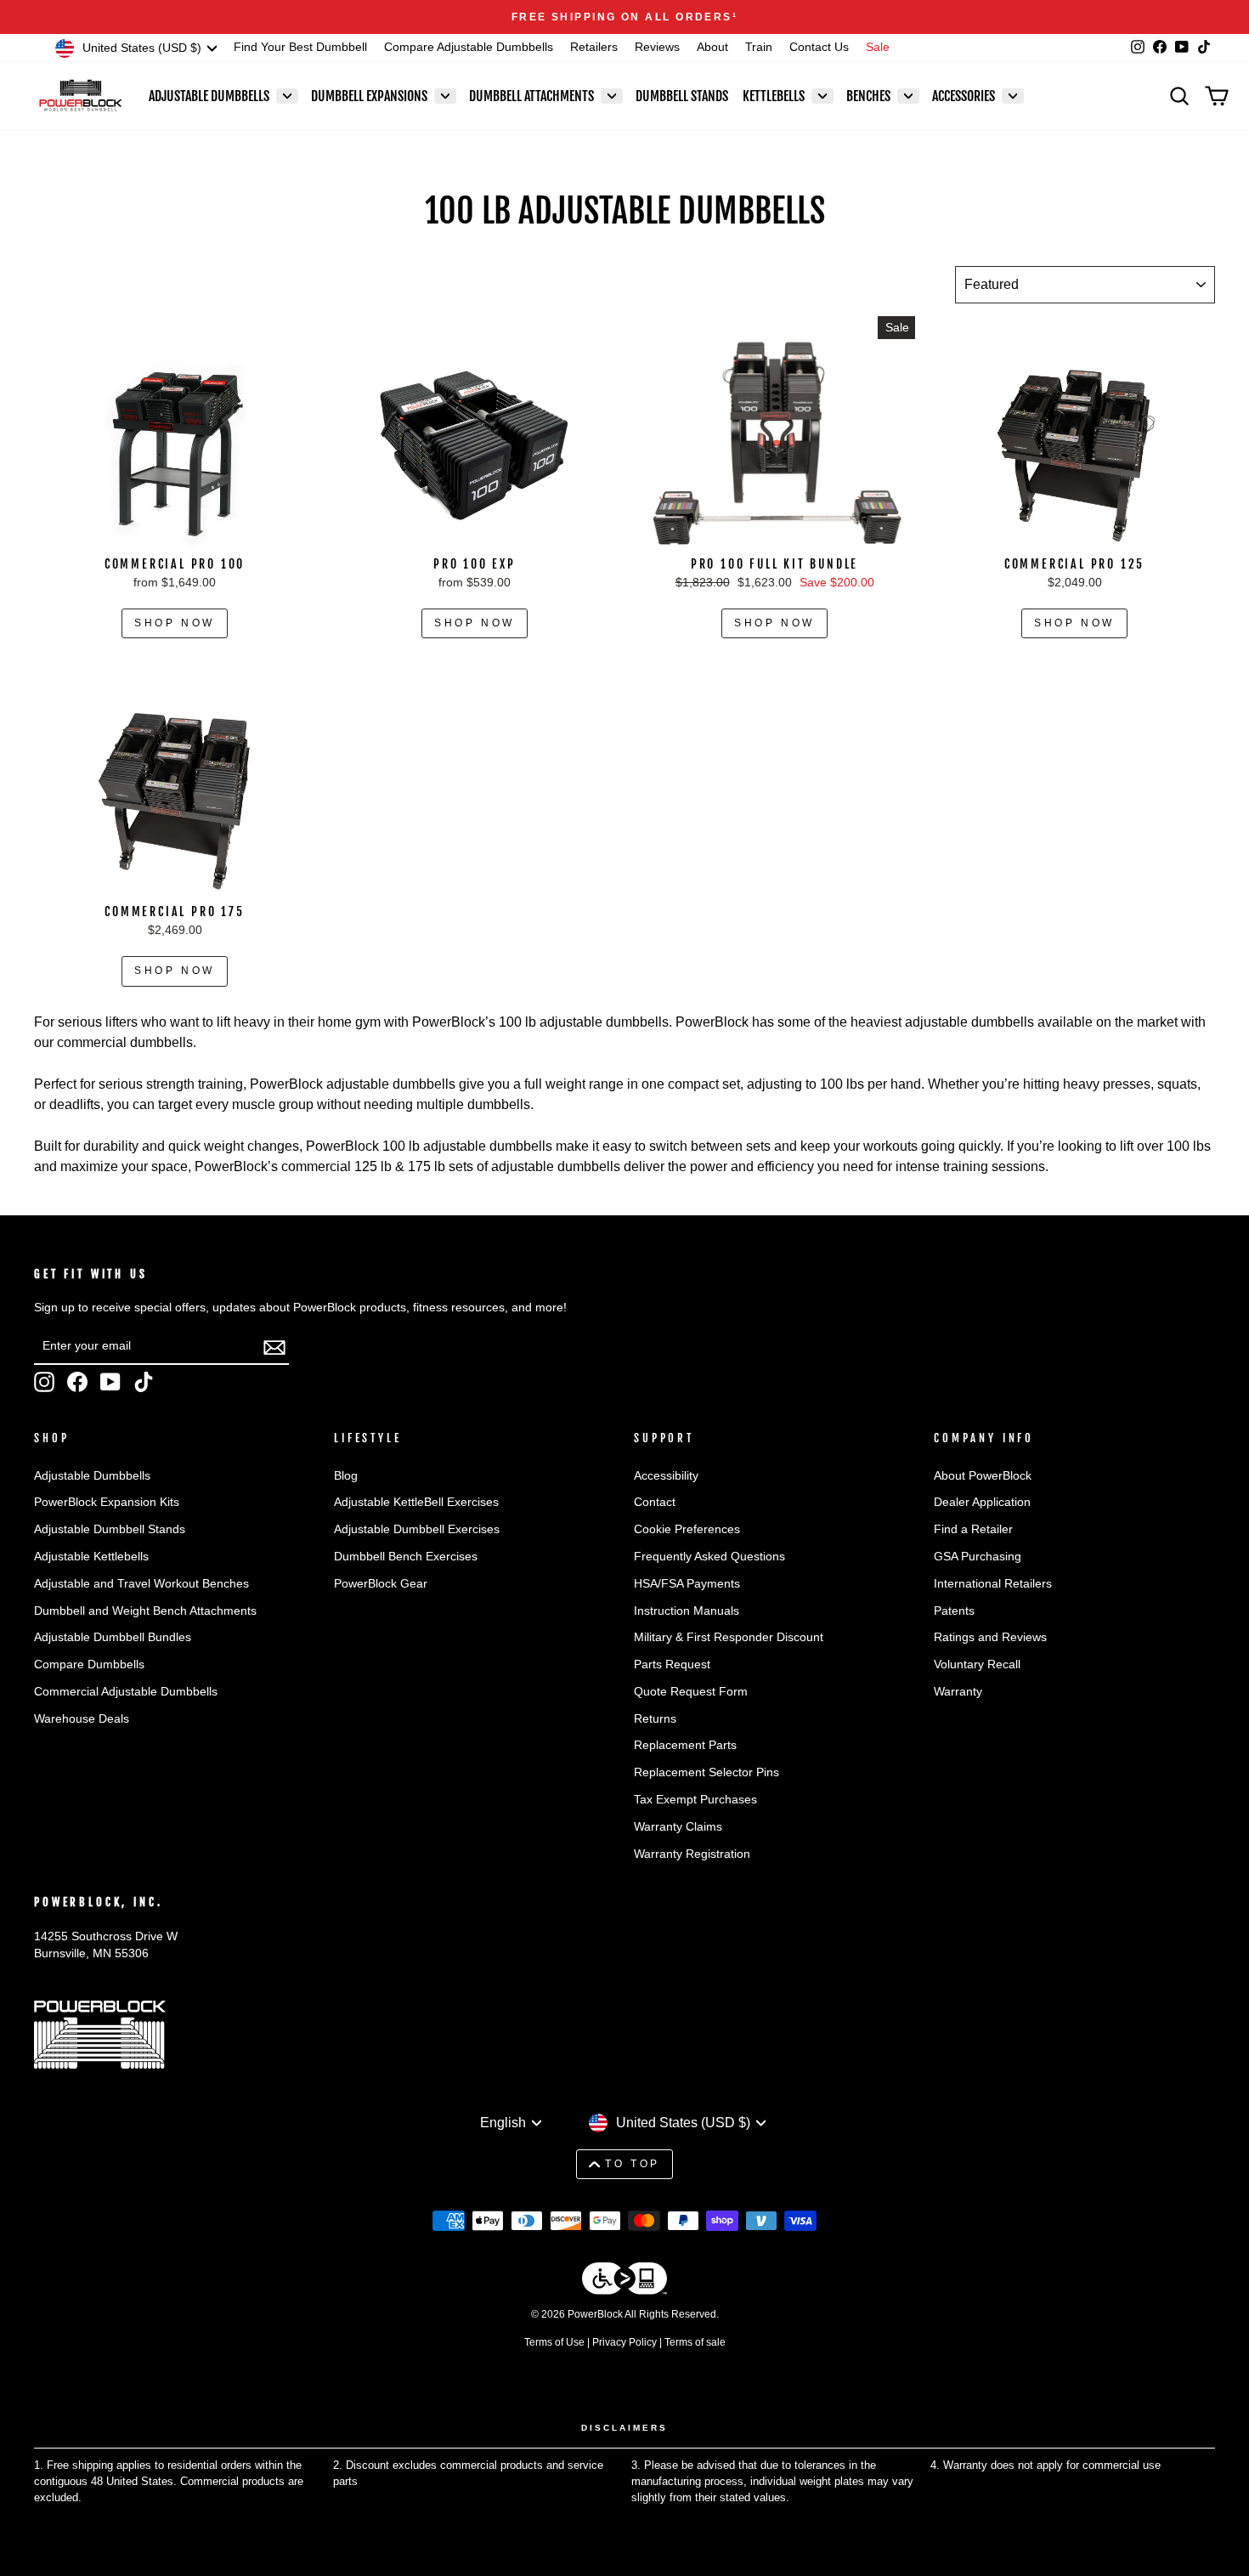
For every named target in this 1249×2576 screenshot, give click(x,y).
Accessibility (666, 1476)
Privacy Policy (624, 2342)
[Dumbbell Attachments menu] (612, 96)
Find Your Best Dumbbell (300, 47)
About (712, 47)
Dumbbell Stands (682, 96)
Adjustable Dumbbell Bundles (113, 1637)
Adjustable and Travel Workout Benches (141, 1584)
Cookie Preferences (687, 1529)
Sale (878, 47)
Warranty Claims (678, 1827)
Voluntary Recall (977, 1664)
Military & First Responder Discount (729, 1637)
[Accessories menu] (1013, 96)
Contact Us (819, 47)
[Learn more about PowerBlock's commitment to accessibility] (624, 2282)
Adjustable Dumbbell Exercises (417, 1529)
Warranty (958, 1692)
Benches (868, 96)
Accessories (964, 96)
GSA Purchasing (978, 1557)
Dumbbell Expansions (369, 96)
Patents (954, 1611)
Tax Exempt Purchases (695, 1800)
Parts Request (672, 1664)
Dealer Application (982, 1502)
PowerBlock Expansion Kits (107, 1502)
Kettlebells (774, 96)
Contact (655, 1502)
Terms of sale (695, 2342)
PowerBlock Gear (381, 1584)
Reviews (657, 47)
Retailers (594, 47)
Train (759, 47)
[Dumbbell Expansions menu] (445, 96)
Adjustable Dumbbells (209, 96)
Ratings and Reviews (990, 1637)
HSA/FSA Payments (687, 1584)
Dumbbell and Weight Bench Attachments (145, 1611)
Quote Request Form (691, 1692)
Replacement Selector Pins (706, 1772)
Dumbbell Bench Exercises (406, 1557)
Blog (346, 1476)
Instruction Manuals (687, 1611)
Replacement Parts (685, 1745)
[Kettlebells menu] (822, 96)
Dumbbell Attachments (531, 96)
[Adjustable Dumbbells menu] (287, 96)
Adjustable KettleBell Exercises (416, 1502)
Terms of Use (554, 2342)
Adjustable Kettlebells (91, 1557)
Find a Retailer (973, 1529)
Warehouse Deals (82, 1719)
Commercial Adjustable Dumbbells (126, 1692)
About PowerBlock (983, 1476)
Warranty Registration (692, 1854)
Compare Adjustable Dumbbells (469, 47)
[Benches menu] (908, 96)
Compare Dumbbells (89, 1664)
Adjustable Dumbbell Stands (110, 1529)
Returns (655, 1719)
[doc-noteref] (735, 17)
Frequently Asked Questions (709, 1557)
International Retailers (993, 1584)
